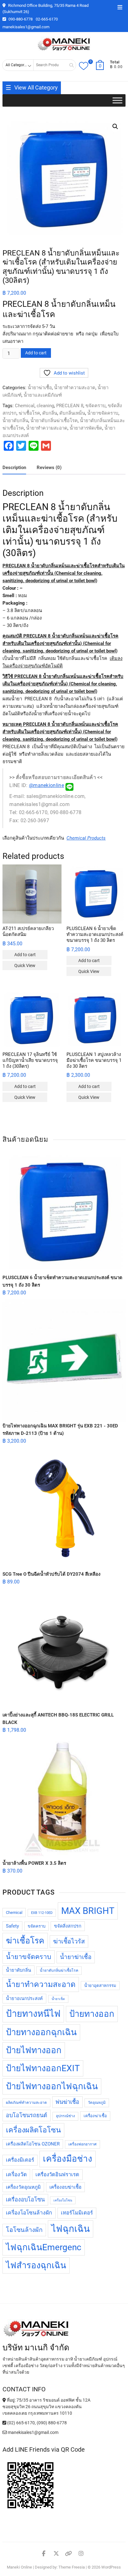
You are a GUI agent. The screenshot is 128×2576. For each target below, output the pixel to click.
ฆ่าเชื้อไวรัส (69, 1941)
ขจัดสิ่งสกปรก (68, 1926)
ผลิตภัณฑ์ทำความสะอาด (26, 2103)
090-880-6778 (20, 19)
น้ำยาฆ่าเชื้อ (40, 388)
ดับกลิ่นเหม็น (72, 413)
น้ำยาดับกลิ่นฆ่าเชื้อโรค (54, 421)
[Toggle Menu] (117, 101)
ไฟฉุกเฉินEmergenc (44, 2247)
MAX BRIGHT (88, 1911)
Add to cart (36, 353)
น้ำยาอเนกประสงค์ (24, 1999)
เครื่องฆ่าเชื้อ (95, 2116)
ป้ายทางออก (92, 2014)
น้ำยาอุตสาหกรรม (100, 1986)
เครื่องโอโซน (63, 2200)
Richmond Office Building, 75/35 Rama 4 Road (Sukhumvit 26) (46, 9)
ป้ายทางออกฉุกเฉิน (41, 2032)
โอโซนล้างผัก (24, 2230)
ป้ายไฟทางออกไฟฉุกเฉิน (52, 2086)
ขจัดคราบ (96, 406)
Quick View (25, 965)
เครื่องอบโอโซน (25, 2199)
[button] (115, 127)
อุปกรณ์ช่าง (65, 2116)
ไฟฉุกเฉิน (71, 2229)
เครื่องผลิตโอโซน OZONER (33, 2144)
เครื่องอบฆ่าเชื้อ (65, 2187)
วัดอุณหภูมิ (97, 2103)
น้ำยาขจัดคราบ (103, 413)
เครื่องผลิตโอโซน (33, 2130)
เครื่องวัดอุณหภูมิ (23, 2187)
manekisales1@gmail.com (26, 27)
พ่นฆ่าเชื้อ (67, 2102)
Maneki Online (19, 2567)
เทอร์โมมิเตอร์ (77, 2213)
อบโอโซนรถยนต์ (27, 2115)
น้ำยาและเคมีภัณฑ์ (43, 395)
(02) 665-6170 (21, 2423)
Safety (12, 1926)
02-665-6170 (47, 19)
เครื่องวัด (16, 2174)
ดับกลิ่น (50, 413)
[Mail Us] (5, 2432)
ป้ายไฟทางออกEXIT (43, 2068)
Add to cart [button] (25, 955)
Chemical (25, 406)
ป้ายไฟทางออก (34, 2050)
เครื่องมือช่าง (68, 2159)
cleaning (45, 406)
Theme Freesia (72, 2567)
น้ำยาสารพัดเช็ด (86, 428)
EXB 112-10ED (42, 1913)
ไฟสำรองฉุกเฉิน (36, 2265)
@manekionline (46, 785)
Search (69, 65)
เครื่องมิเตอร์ (20, 2160)
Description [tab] (14, 468)
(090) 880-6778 (52, 2423)
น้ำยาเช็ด (58, 1999)
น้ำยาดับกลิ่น (15, 421)
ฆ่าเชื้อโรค (29, 413)
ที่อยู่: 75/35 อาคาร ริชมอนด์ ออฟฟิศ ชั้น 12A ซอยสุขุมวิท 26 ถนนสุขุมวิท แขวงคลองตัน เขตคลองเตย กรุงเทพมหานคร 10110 (46, 2407)
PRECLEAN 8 (70, 406)
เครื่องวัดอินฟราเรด (57, 2175)
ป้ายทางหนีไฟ (33, 2014)
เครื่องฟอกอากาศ (82, 2144)
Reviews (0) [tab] (49, 468)
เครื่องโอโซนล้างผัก (29, 2213)
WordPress (111, 2567)
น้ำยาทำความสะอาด (75, 388)
